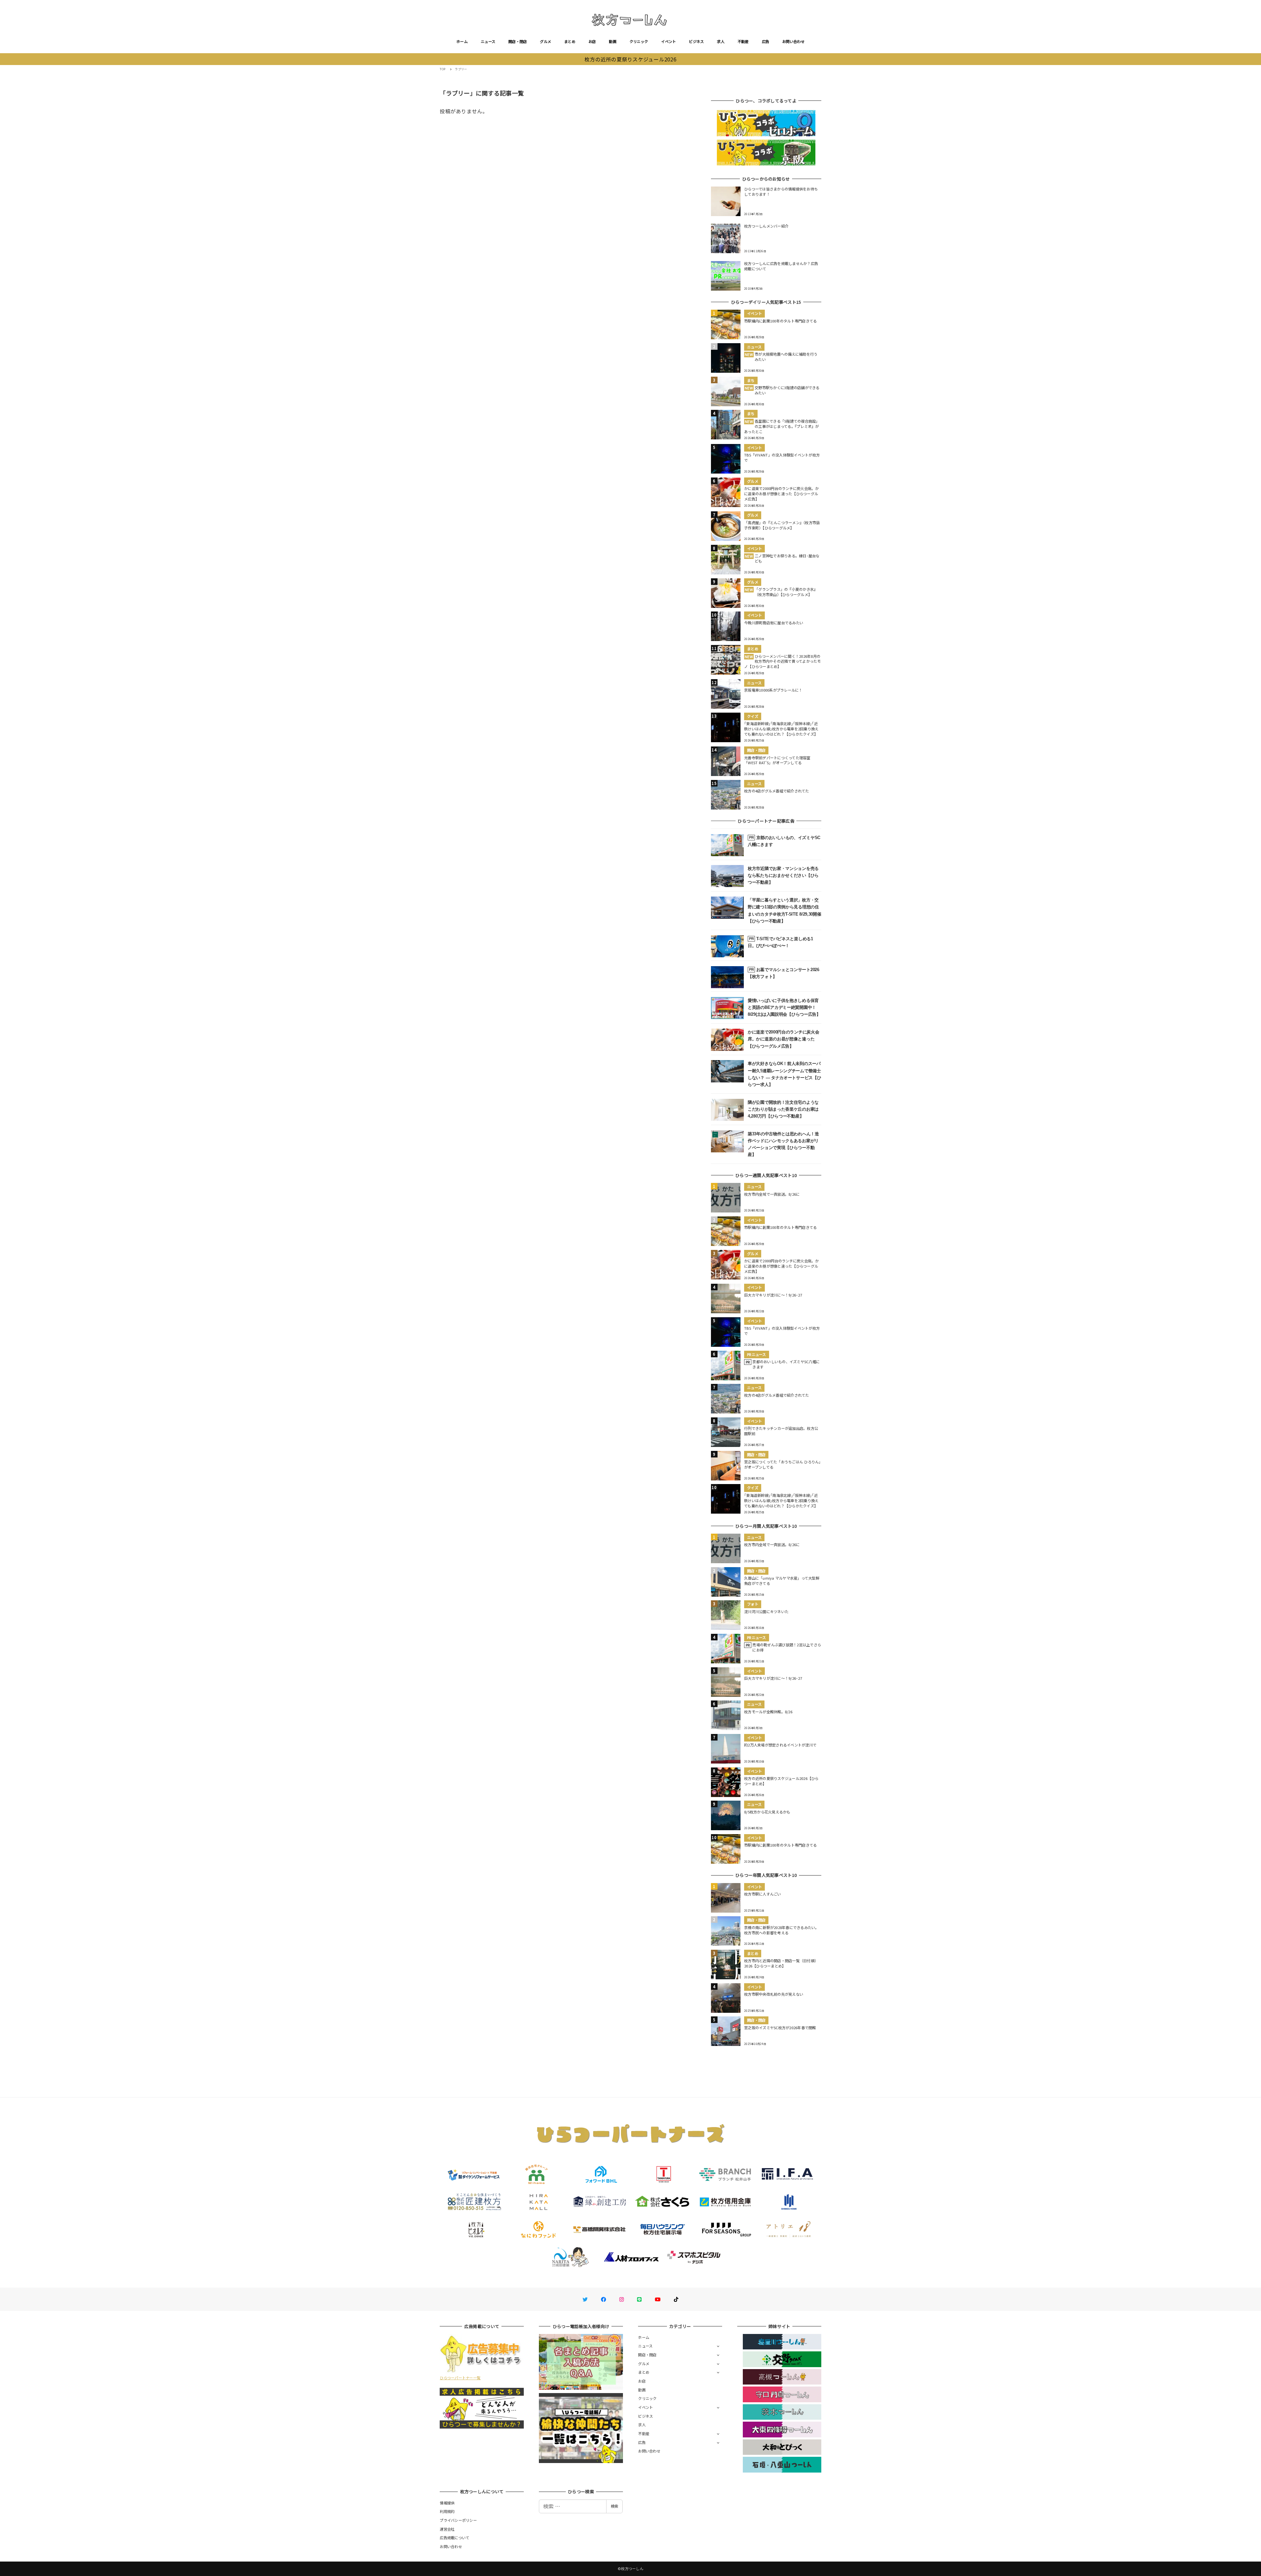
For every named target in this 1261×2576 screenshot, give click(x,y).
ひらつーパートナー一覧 (460, 2378)
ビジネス (696, 41)
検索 (614, 2506)
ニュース (488, 41)
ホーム (462, 41)
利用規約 (447, 2511)
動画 (613, 41)
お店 (592, 41)
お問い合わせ (793, 41)
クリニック (639, 41)
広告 (766, 41)
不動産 (743, 41)
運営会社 (447, 2529)
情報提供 (447, 2503)
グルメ (545, 41)
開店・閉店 (518, 41)
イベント (668, 41)
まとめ (570, 41)
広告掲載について (454, 2538)
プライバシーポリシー (458, 2520)
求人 (721, 41)
